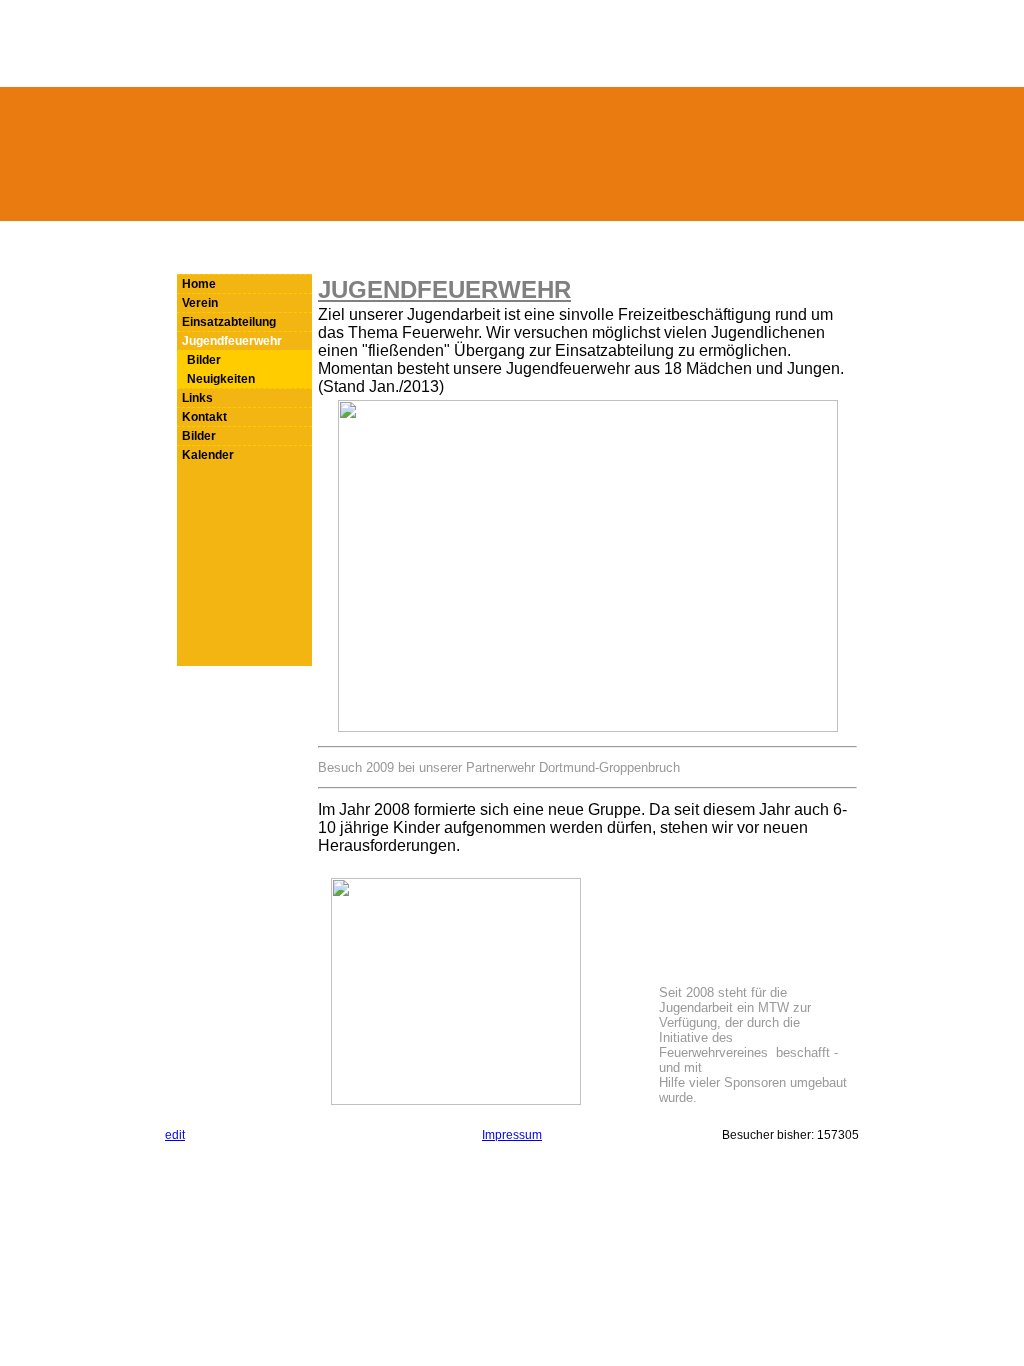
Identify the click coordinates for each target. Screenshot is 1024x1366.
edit (175, 1135)
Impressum (512, 1135)
